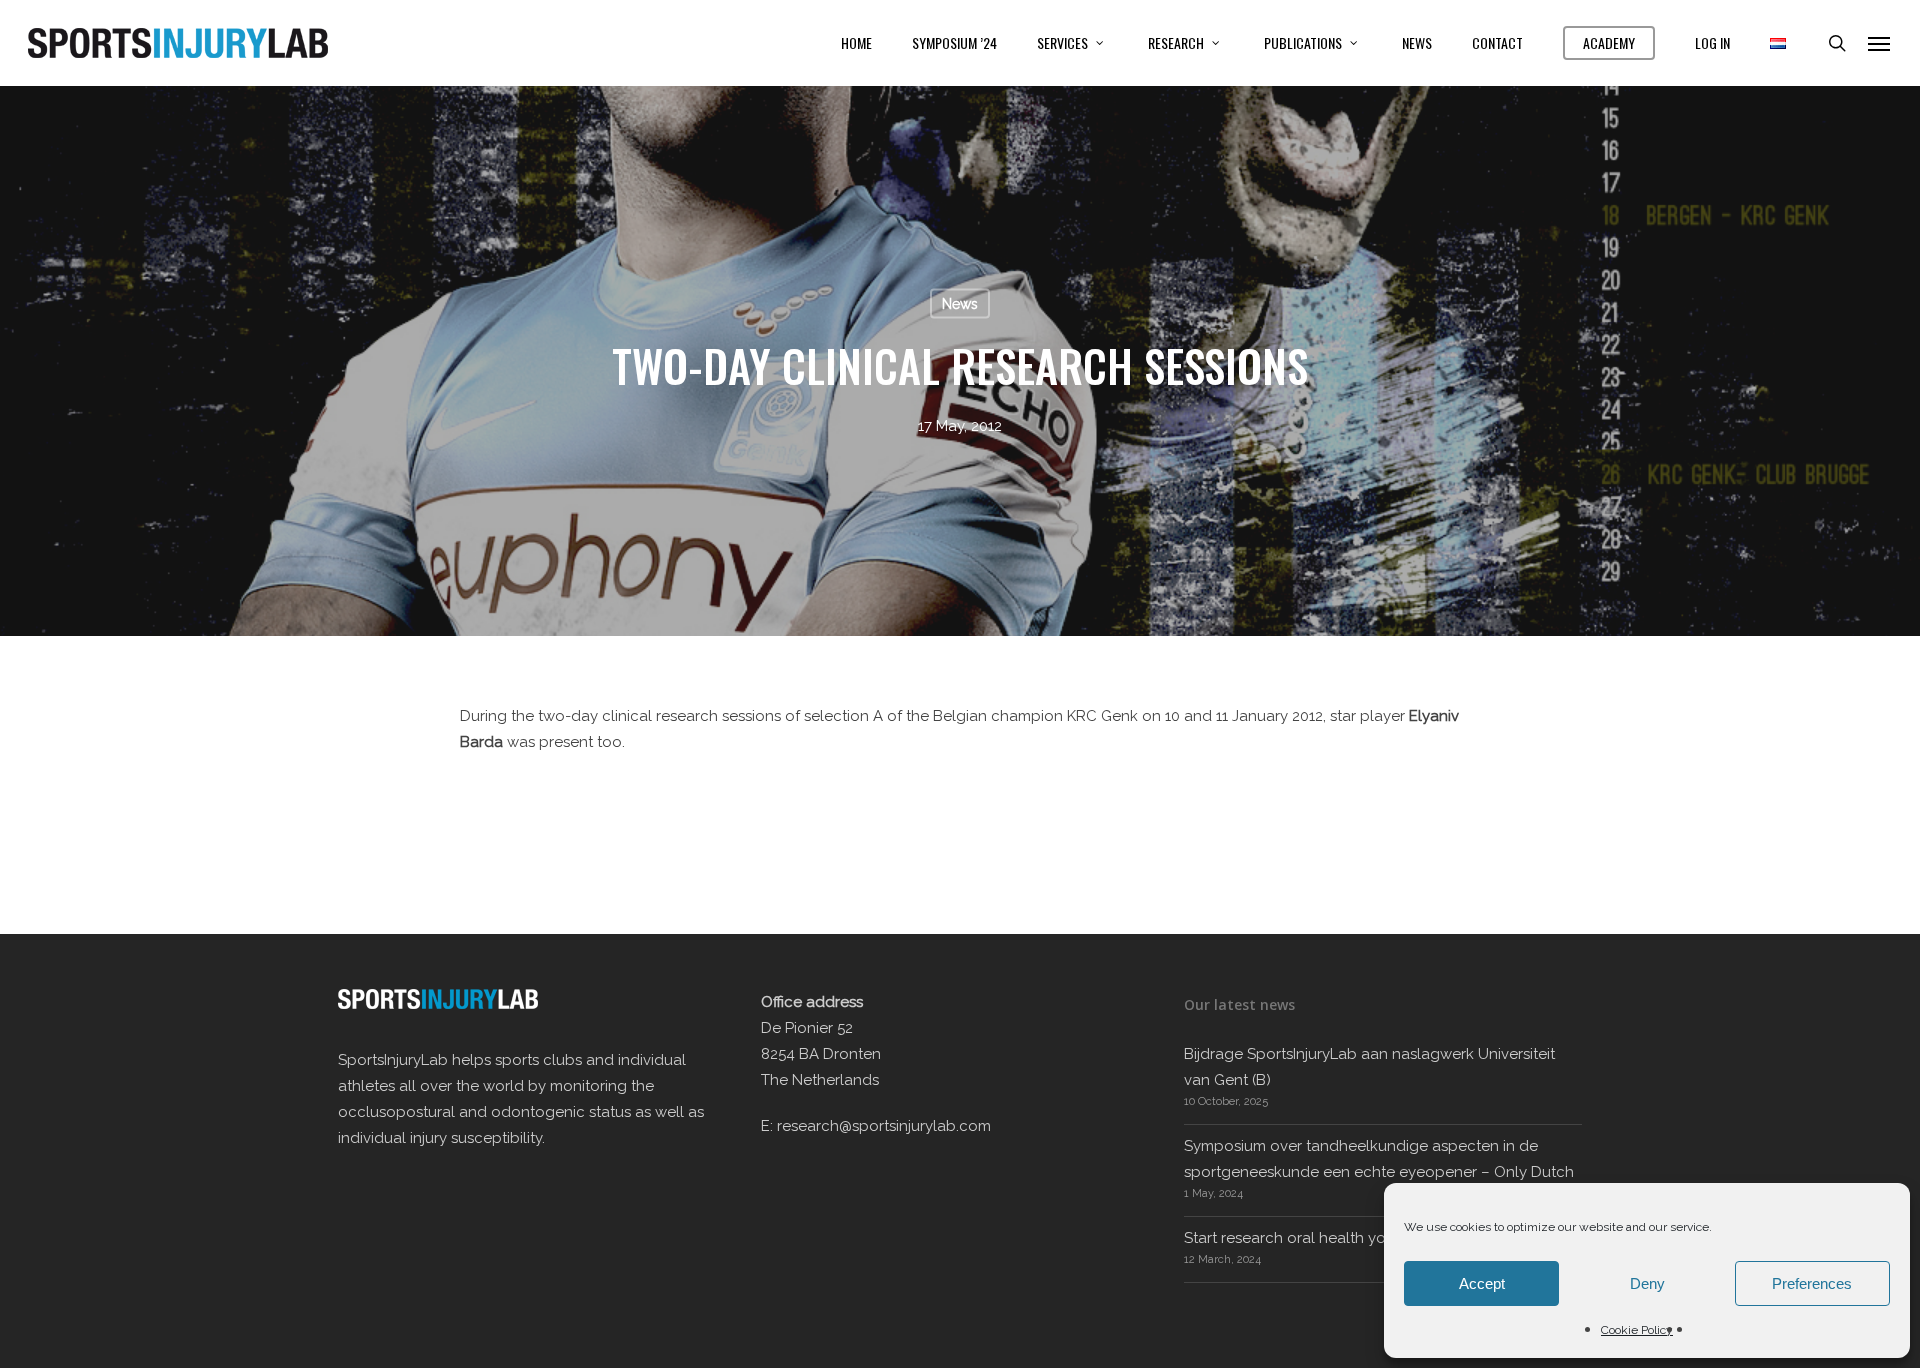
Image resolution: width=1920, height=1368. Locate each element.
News (960, 304)
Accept (1482, 1283)
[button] (1880, 43)
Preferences (1812, 1283)
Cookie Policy (1637, 1330)
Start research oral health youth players (1324, 1238)
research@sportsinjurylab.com (884, 1126)
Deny (1647, 1283)
